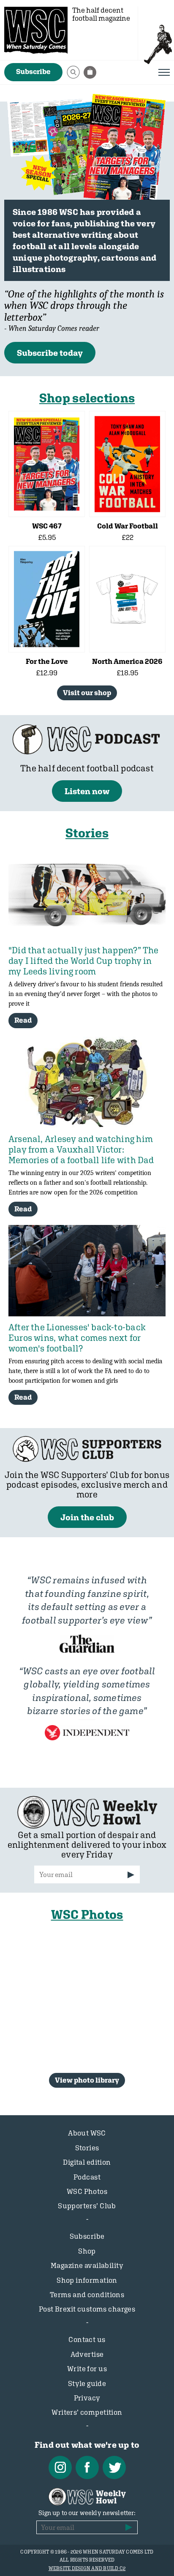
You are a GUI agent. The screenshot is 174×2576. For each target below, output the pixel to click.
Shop (87, 2251)
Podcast (87, 2177)
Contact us (87, 2339)
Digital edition (87, 2162)
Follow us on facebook (87, 2467)
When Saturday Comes (36, 30)
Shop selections (87, 398)
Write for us (87, 2369)
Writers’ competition (87, 2412)
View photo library (87, 2080)
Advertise (87, 2354)
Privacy (87, 2398)
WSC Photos (87, 1914)
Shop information (87, 2280)
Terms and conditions (87, 2295)
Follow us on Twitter (114, 2467)
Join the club (87, 1517)
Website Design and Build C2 (87, 2568)
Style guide (87, 2383)
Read (23, 1020)
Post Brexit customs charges (87, 2309)
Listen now (87, 791)
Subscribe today (50, 353)
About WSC (87, 2133)
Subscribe (33, 72)
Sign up (131, 1875)
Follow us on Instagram (60, 2467)
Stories (87, 833)
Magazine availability (87, 2265)
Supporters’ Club (87, 2206)
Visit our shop (87, 693)
